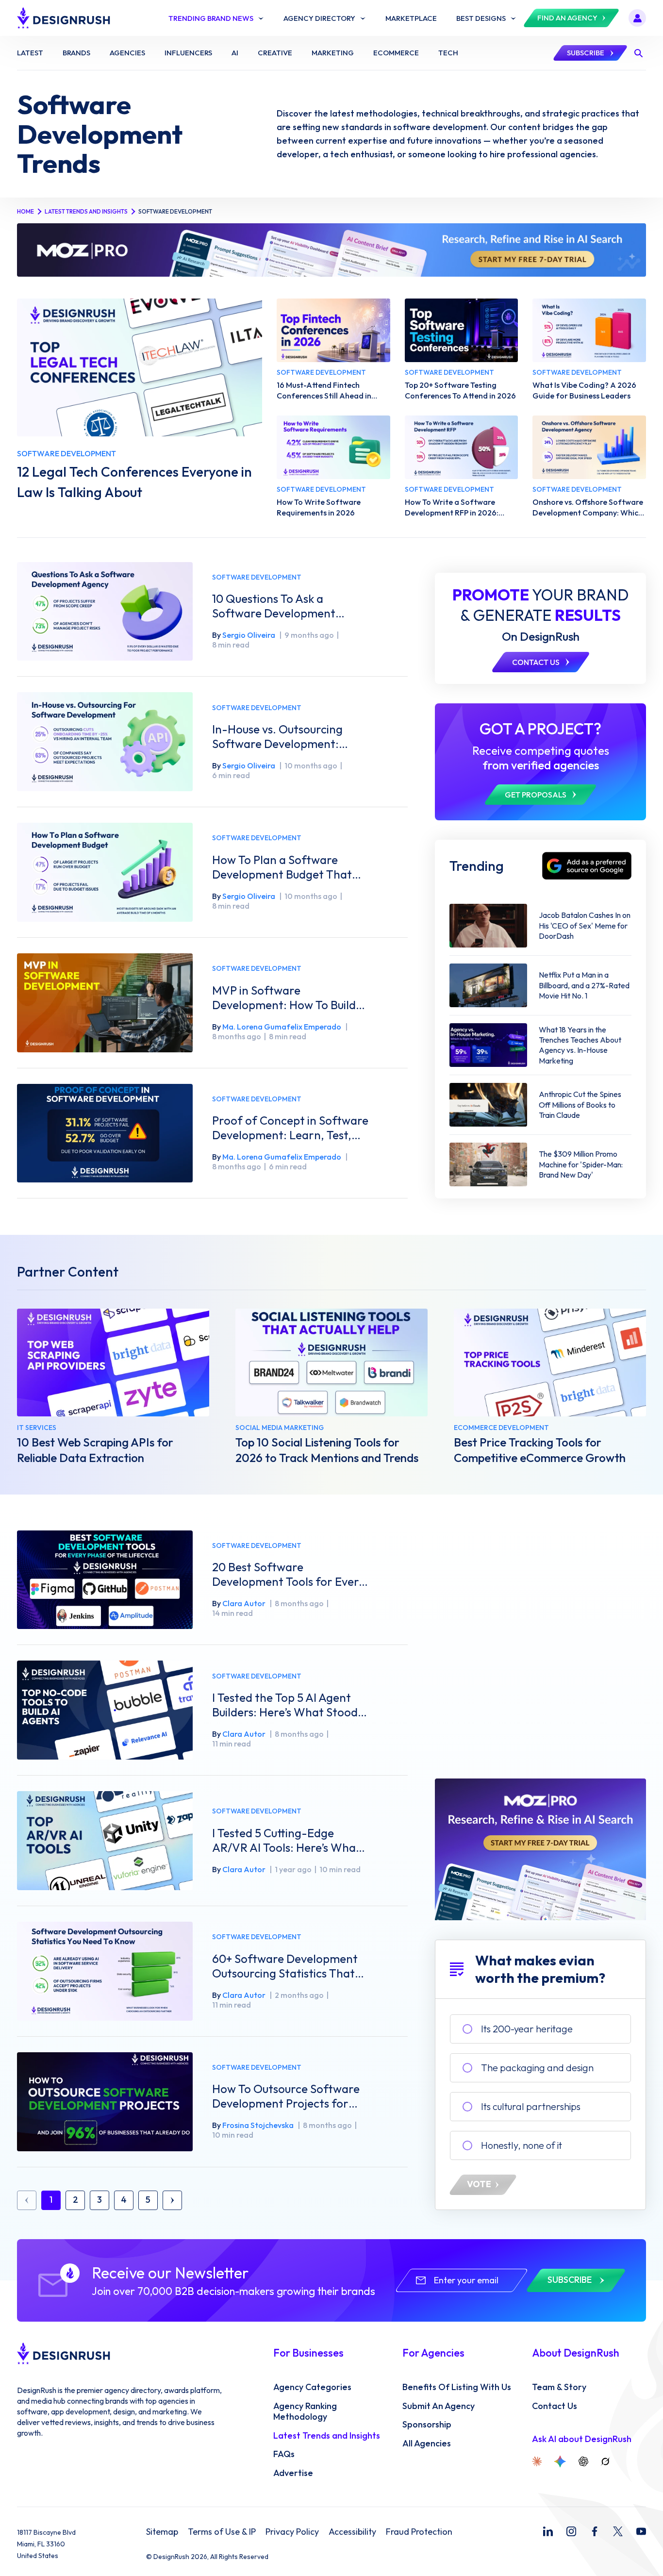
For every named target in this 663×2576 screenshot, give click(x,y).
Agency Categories (312, 2387)
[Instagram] (571, 2531)
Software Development (257, 577)
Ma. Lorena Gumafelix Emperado (282, 1027)
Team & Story (559, 2387)
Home (25, 211)
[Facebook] (595, 2531)
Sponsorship (427, 2425)
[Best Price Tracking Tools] (550, 1363)
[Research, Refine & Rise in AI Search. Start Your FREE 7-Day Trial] (540, 1849)
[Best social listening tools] (331, 1363)
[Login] (637, 18)
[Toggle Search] (638, 53)
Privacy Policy (292, 2532)
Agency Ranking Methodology (305, 2412)
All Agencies (427, 2443)
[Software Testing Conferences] (462, 330)
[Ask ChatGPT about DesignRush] (583, 2461)
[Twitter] (618, 2531)
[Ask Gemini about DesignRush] (560, 2461)
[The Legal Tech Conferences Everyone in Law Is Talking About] (140, 367)
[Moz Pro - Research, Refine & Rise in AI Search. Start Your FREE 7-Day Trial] (331, 250)
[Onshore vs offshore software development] (589, 447)
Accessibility (352, 2532)
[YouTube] (641, 2531)
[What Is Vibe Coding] (589, 330)
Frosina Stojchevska (258, 2125)
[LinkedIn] (548, 2531)
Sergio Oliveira (249, 635)
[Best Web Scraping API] (113, 1363)
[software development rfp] (462, 447)
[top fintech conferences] (333, 330)
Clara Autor (244, 1603)
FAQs (284, 2454)
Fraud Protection (419, 2532)
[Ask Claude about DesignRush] (537, 2461)
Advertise (293, 2473)
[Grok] (605, 2461)
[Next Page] (172, 2200)
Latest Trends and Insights (86, 211)
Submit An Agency (439, 2406)
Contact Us (555, 2406)
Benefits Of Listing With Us (457, 2387)
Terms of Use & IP (222, 2532)
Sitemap (162, 2532)
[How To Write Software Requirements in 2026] (333, 447)
